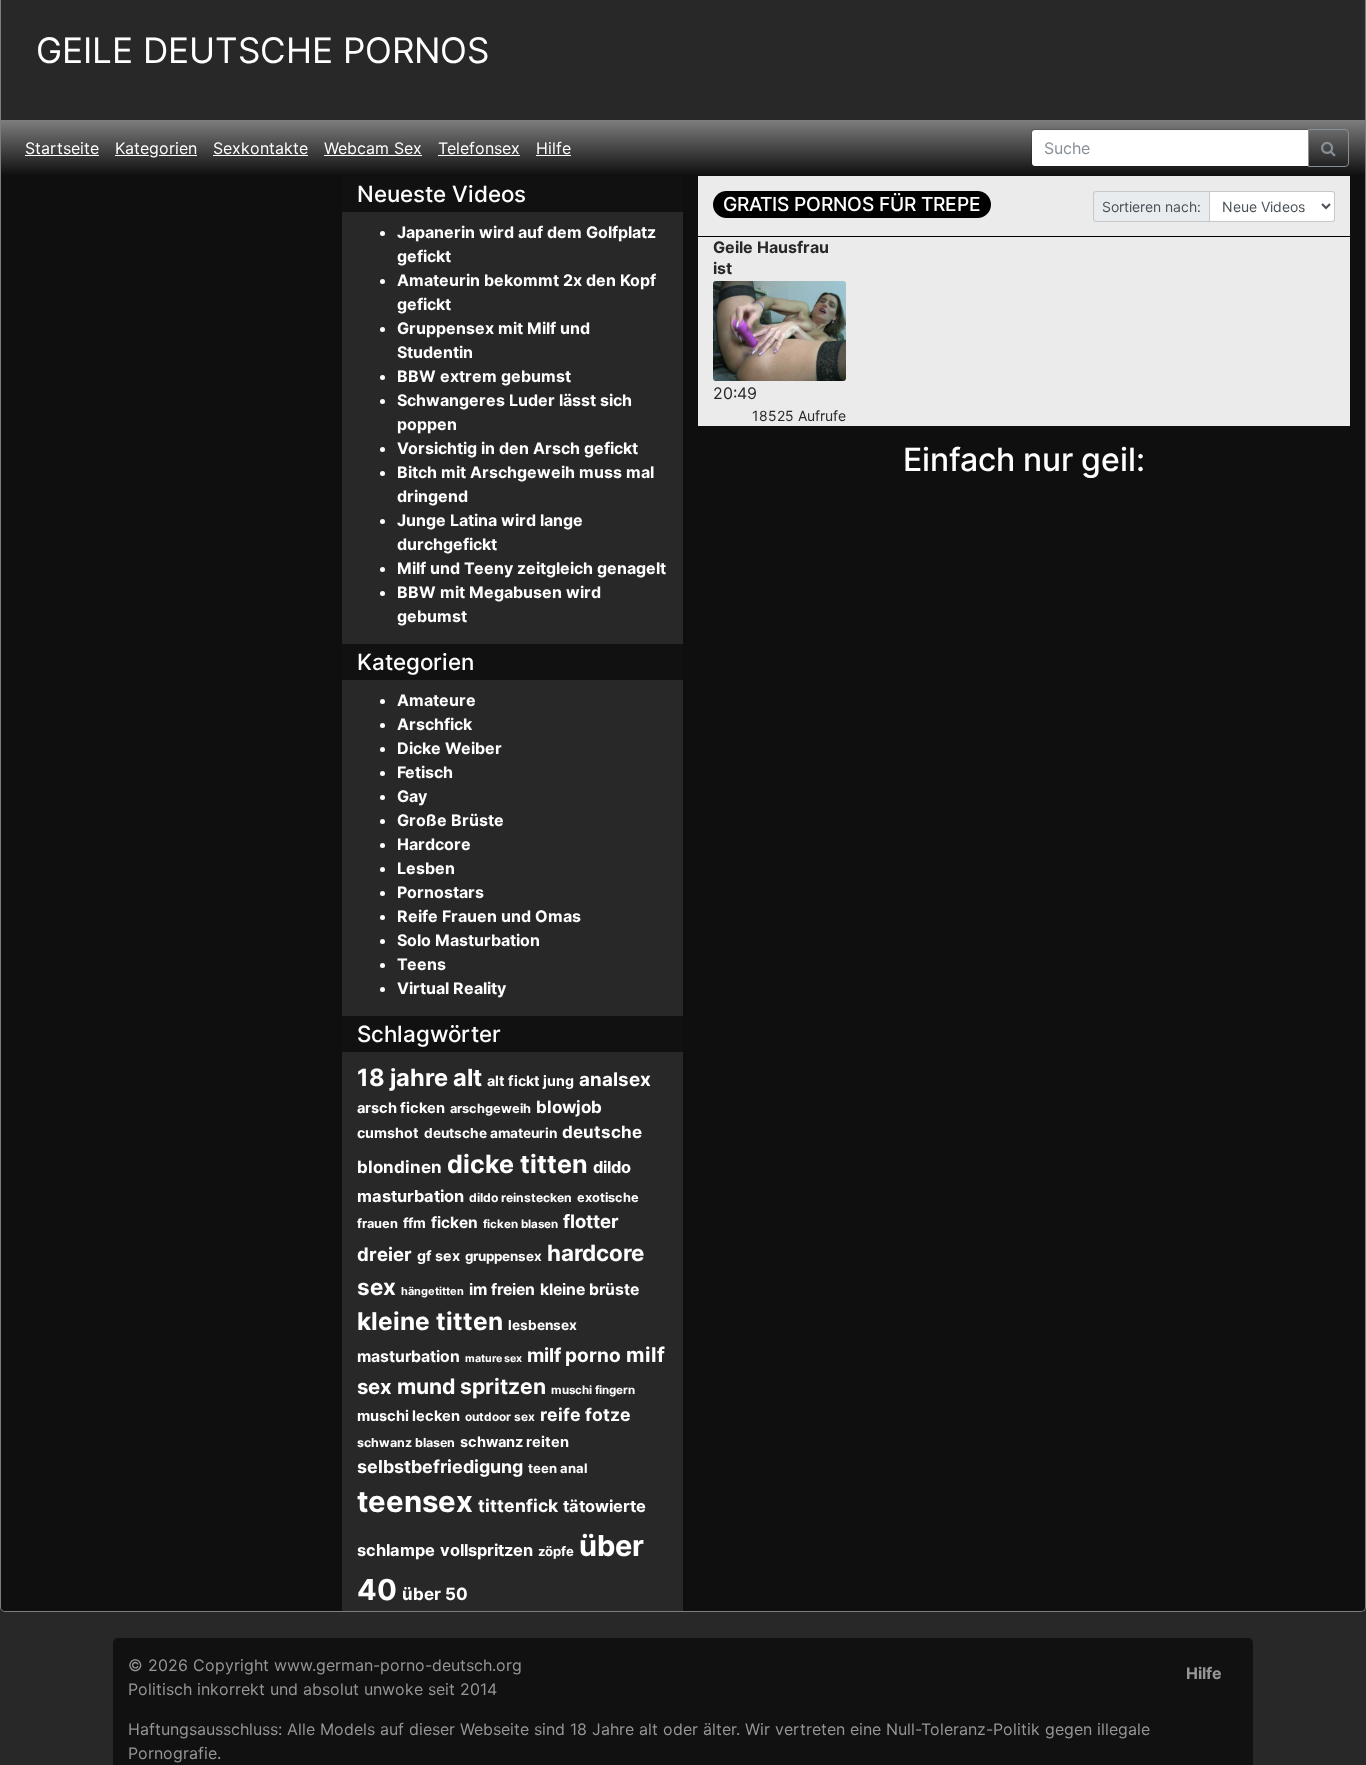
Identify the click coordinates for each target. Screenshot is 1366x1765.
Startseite (62, 148)
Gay (412, 796)
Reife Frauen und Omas (489, 916)
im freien (502, 1289)
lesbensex (542, 1325)
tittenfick (518, 1505)
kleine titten (430, 1321)
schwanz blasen (406, 1442)
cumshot (388, 1132)
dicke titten (517, 1164)
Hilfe (553, 148)
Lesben (426, 868)
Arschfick (434, 724)
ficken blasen (520, 1224)
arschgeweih (490, 1108)
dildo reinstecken (520, 1197)
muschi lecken (408, 1416)
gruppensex (503, 1256)
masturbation (408, 1356)
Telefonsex (479, 148)
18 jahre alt (419, 1077)
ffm (414, 1222)
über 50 (435, 1594)
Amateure (436, 700)
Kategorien (156, 148)
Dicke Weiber (449, 748)
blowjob (569, 1107)
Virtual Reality (451, 988)
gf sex (438, 1255)
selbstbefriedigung (440, 1466)
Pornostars (440, 892)
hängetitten (432, 1291)
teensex (415, 1501)
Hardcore (434, 844)
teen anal (558, 1468)
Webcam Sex (373, 148)
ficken (454, 1222)
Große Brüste (450, 820)
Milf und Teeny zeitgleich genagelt (531, 568)
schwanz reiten (514, 1442)
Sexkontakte (260, 148)
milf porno (574, 1355)
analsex (615, 1079)
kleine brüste (589, 1289)
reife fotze (585, 1414)
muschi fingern (593, 1390)
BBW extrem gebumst (484, 376)
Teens (421, 964)
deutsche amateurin (490, 1133)
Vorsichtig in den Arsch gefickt (517, 448)
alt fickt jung (530, 1080)
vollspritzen (486, 1550)
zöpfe (556, 1551)
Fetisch (425, 772)
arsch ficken (401, 1108)
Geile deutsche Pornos (262, 50)
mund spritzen (471, 1386)
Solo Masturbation (468, 940)
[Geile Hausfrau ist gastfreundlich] (779, 331)
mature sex (493, 1358)
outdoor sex (500, 1417)
